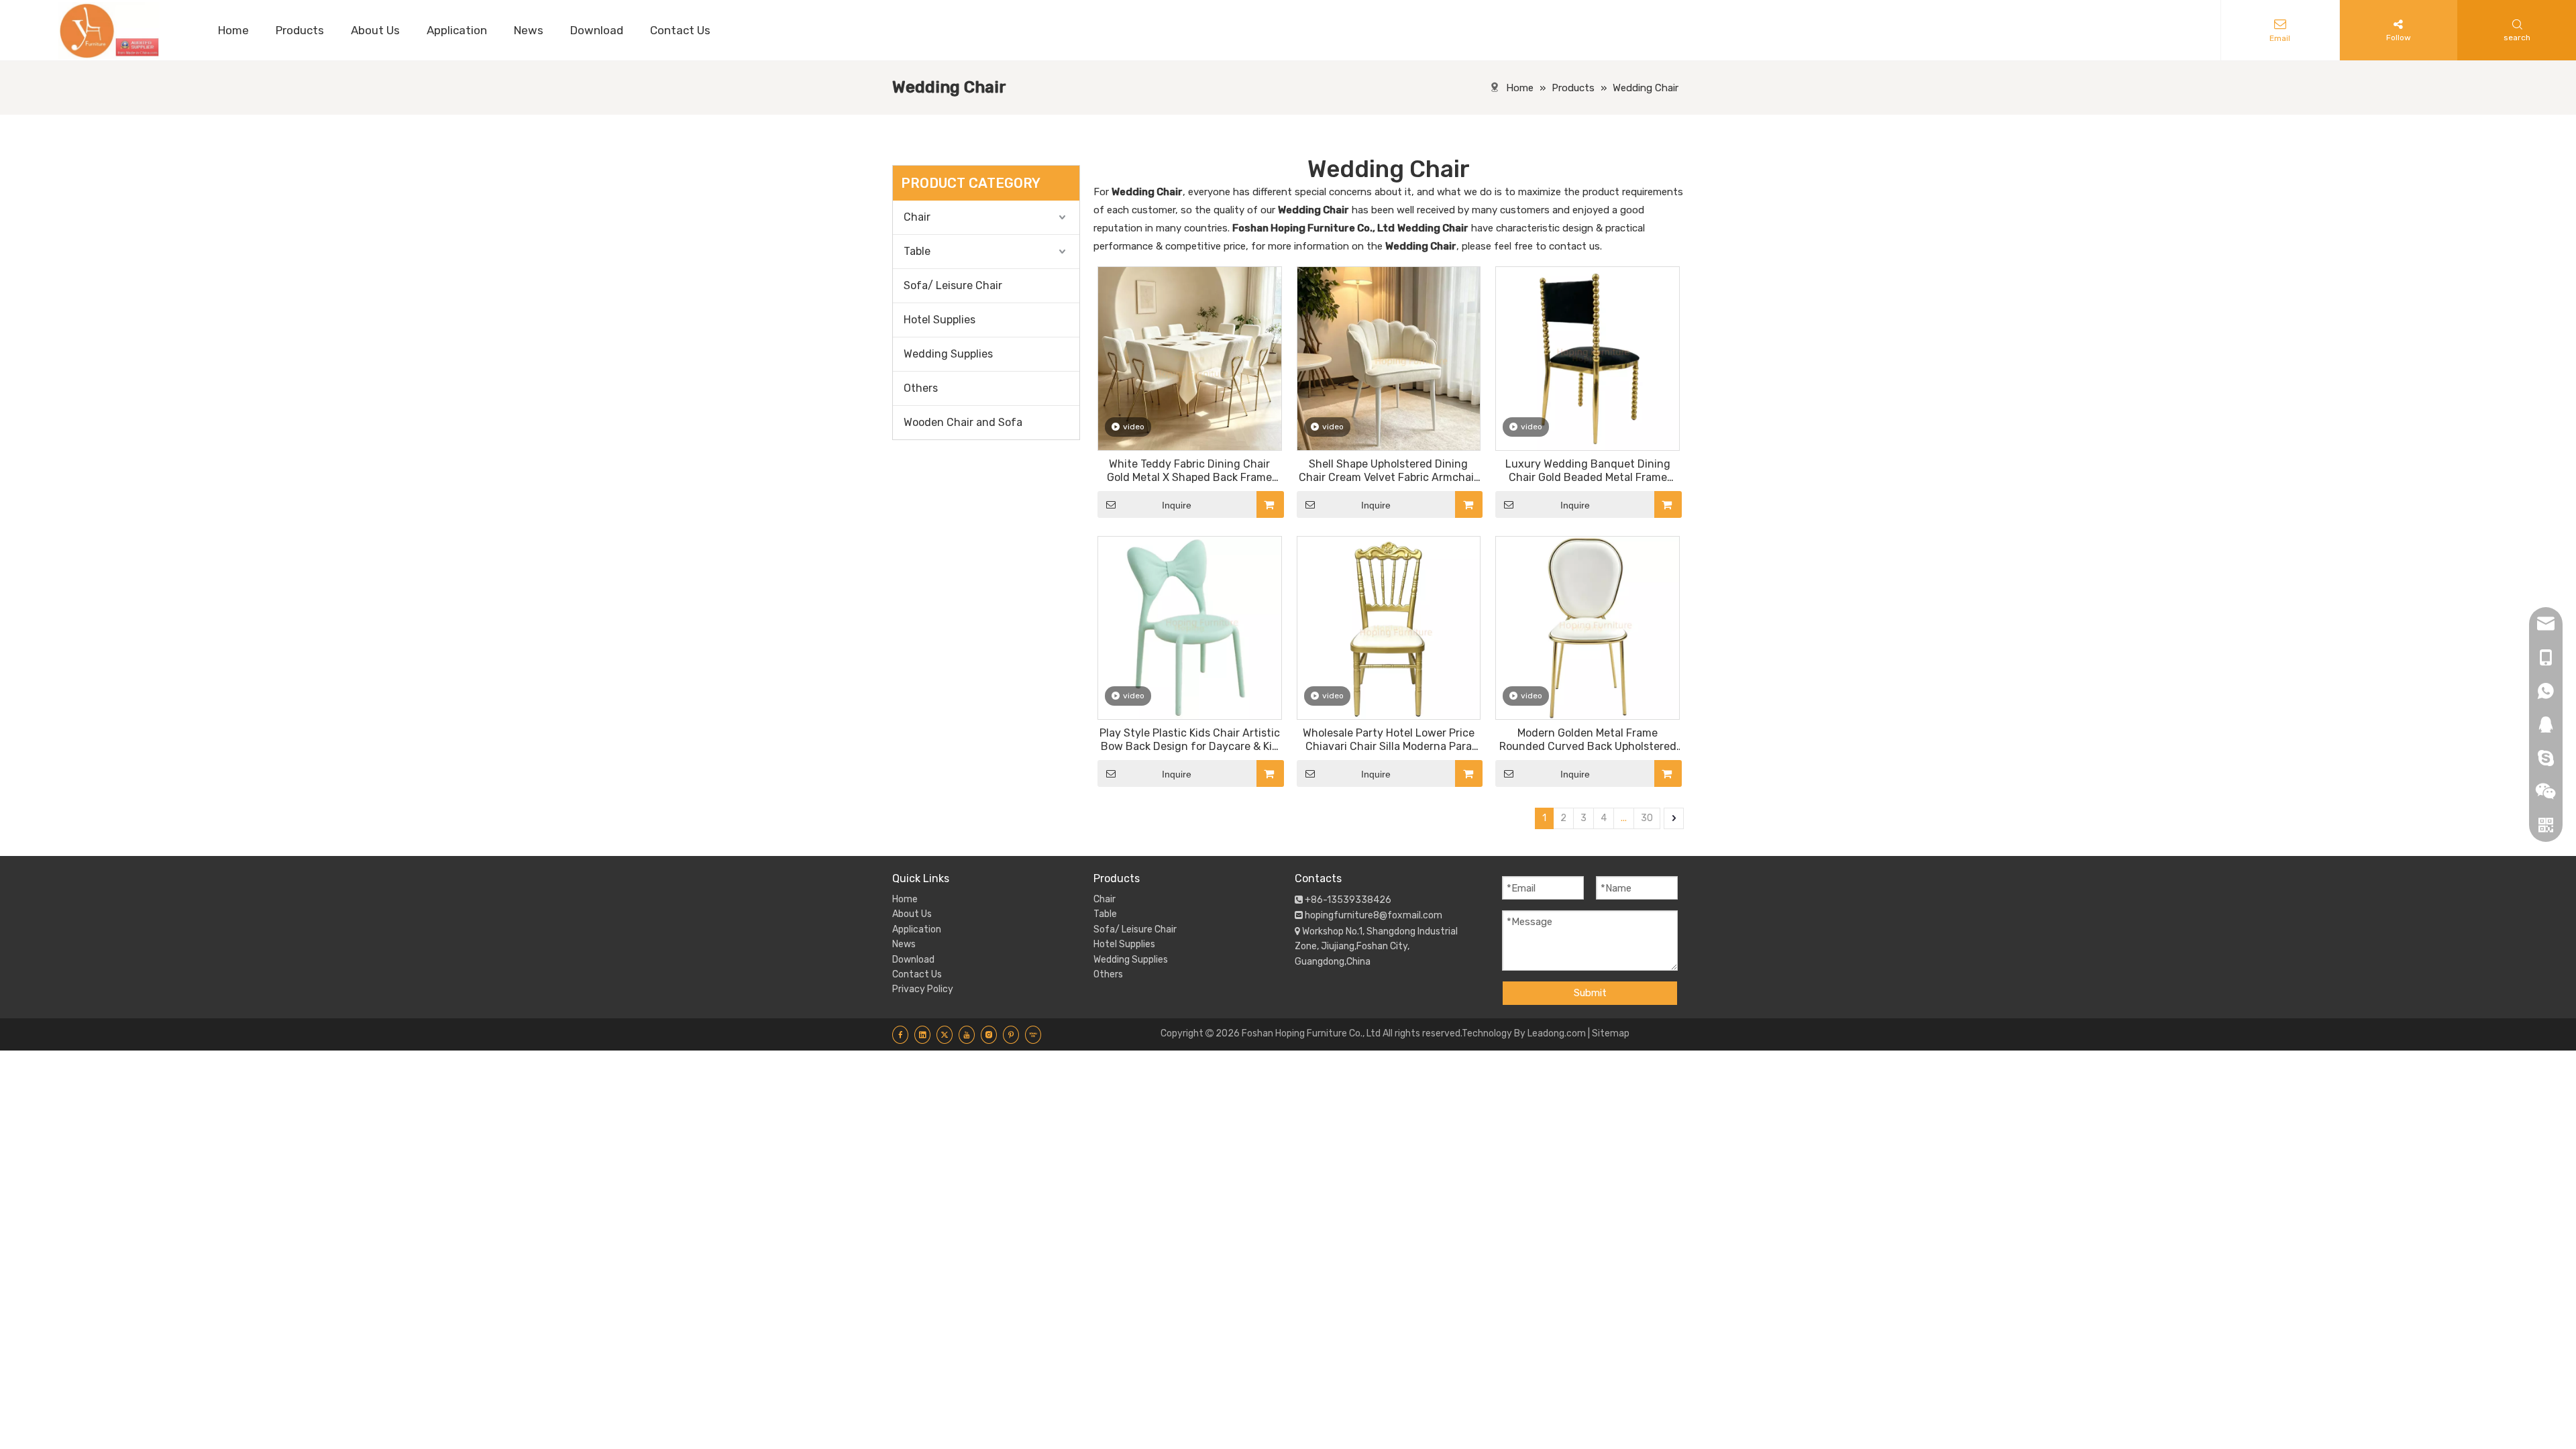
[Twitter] (945, 1034)
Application (917, 929)
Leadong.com (1557, 1033)
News (904, 944)
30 (1647, 818)
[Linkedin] (922, 1034)
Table (917, 251)
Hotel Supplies (940, 320)
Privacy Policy (923, 989)
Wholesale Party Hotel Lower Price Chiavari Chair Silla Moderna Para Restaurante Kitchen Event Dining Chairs (1388, 740)
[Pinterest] (1011, 1034)
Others (921, 388)
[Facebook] (900, 1034)
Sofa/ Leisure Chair (953, 285)
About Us (912, 914)
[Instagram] (989, 1034)
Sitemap (1611, 1033)
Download (913, 960)
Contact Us (917, 974)
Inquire (1177, 505)
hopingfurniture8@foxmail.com (1374, 915)
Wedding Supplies (948, 354)
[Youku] (1033, 1034)
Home (905, 899)
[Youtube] (967, 1034)
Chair (917, 217)
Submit (1590, 993)
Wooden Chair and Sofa (963, 422)
